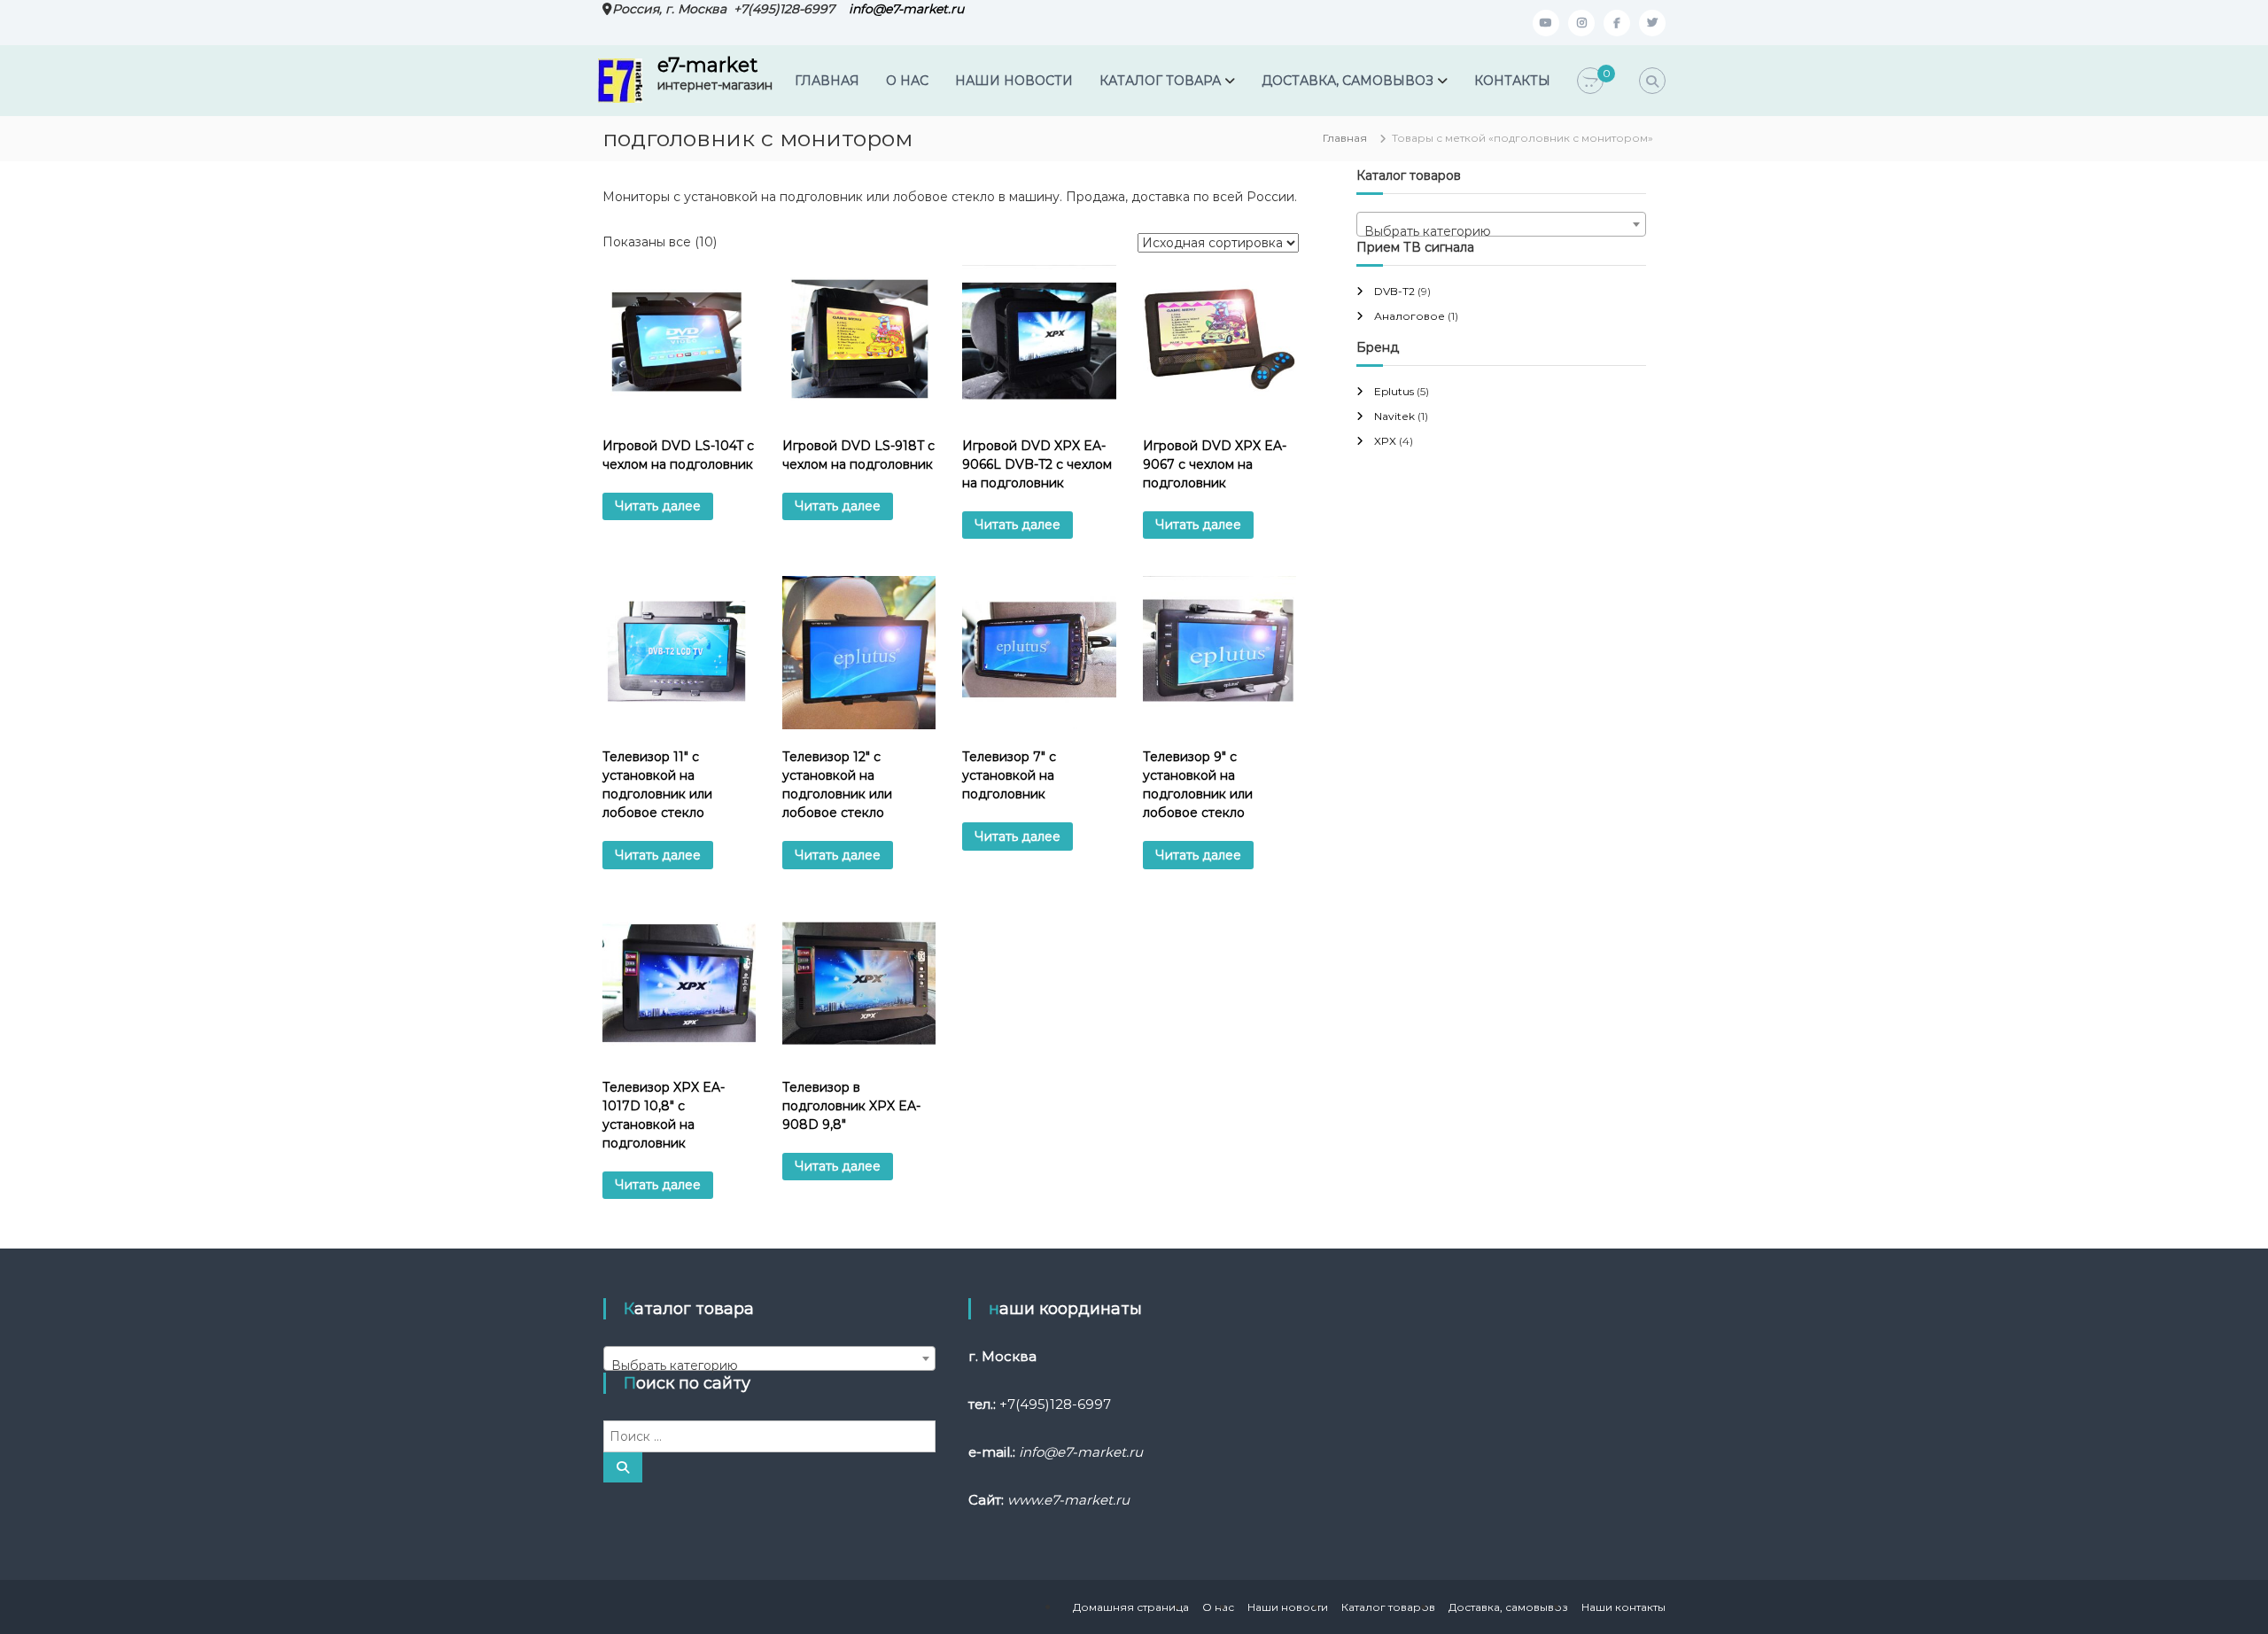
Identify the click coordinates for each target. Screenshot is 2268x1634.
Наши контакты (1623, 1607)
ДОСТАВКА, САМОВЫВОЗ (1348, 81)
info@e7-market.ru (906, 9)
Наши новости (1288, 1607)
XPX (1385, 441)
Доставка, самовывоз (1508, 1607)
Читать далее (658, 506)
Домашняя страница (1131, 1607)
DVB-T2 (1394, 291)
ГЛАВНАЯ (827, 81)
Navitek (1394, 416)
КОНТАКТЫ (1512, 81)
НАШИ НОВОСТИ (1014, 81)
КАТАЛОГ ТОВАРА (1160, 81)
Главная (1345, 138)
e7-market (707, 65)
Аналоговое (1410, 316)
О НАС (907, 81)
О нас (1218, 1607)
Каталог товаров (1388, 1607)
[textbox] (1501, 231)
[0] (1590, 82)
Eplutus (1394, 391)
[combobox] (1501, 224)
